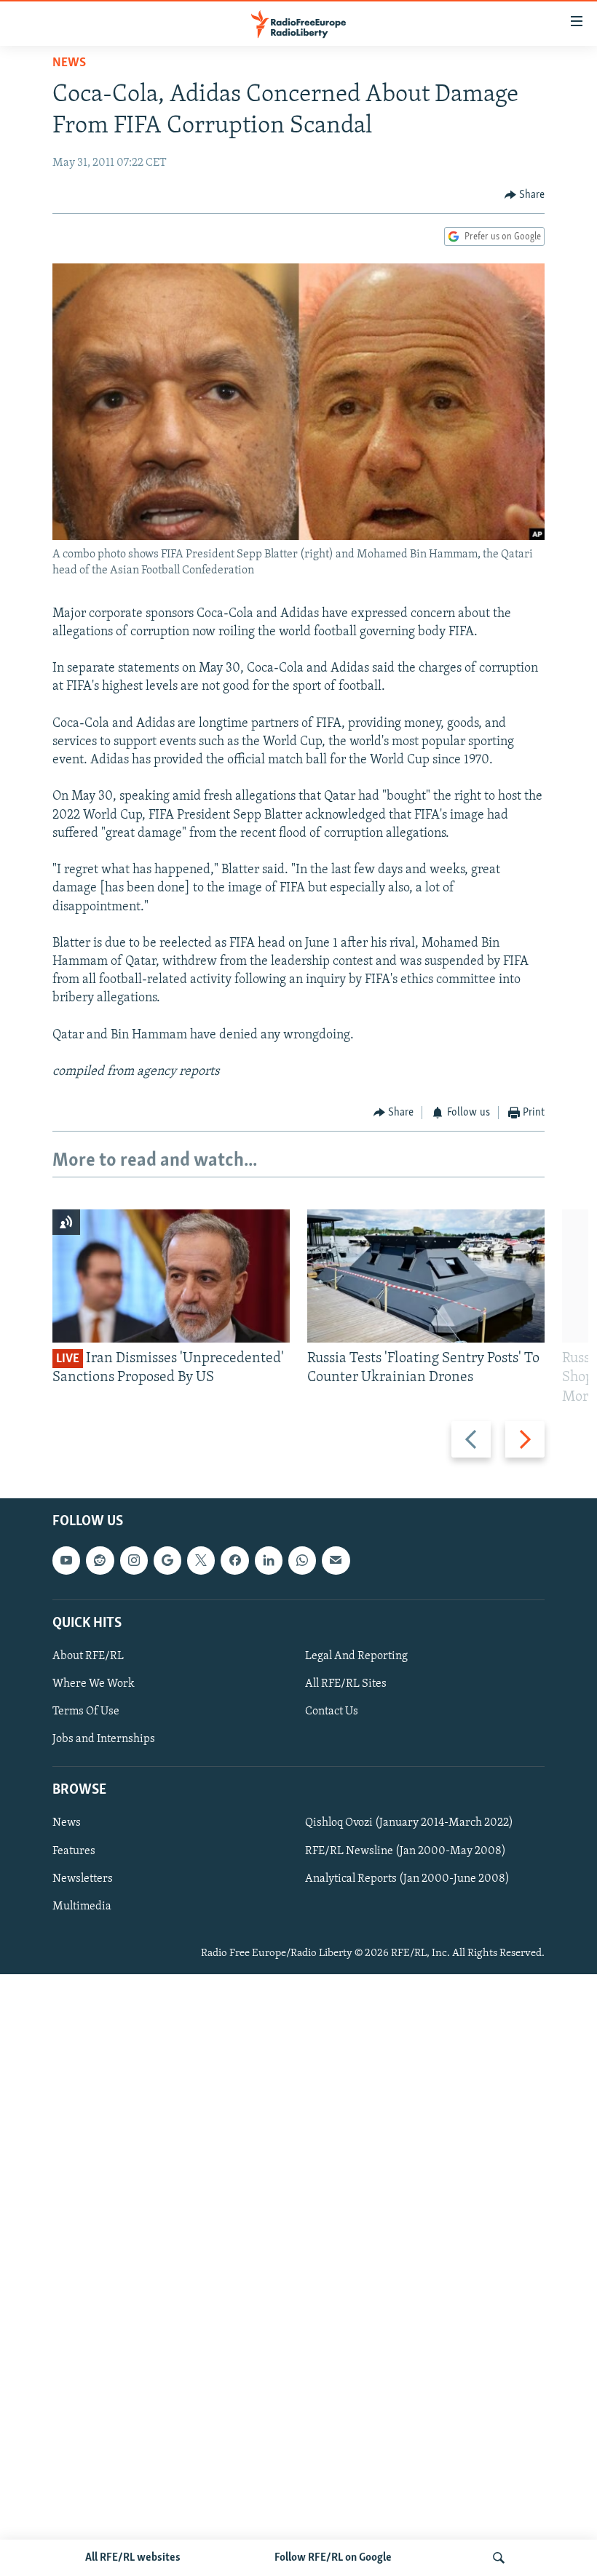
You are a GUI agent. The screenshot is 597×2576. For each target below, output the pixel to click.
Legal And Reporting (356, 1656)
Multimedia (82, 1906)
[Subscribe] (336, 1560)
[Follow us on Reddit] (100, 1560)
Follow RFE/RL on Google (333, 2558)
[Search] (499, 2558)
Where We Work (94, 1684)
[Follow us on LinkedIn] (269, 1560)
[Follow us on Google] (167, 1560)
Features (74, 1850)
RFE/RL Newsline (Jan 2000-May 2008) (406, 1850)
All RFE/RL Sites (346, 1684)
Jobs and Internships (104, 1739)
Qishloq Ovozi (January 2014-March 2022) (409, 1823)
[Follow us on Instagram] (134, 1560)
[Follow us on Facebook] (234, 1560)
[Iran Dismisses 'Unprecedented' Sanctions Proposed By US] (171, 1276)
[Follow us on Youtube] (66, 1560)
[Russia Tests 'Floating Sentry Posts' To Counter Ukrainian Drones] (426, 1276)
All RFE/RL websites (133, 2558)
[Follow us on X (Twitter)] (201, 1560)
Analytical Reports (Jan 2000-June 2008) (407, 1878)
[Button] (525, 195)
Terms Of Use (86, 1712)
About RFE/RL (88, 1656)
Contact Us (332, 1712)
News (69, 63)
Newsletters (83, 1878)
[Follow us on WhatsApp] (302, 1560)
